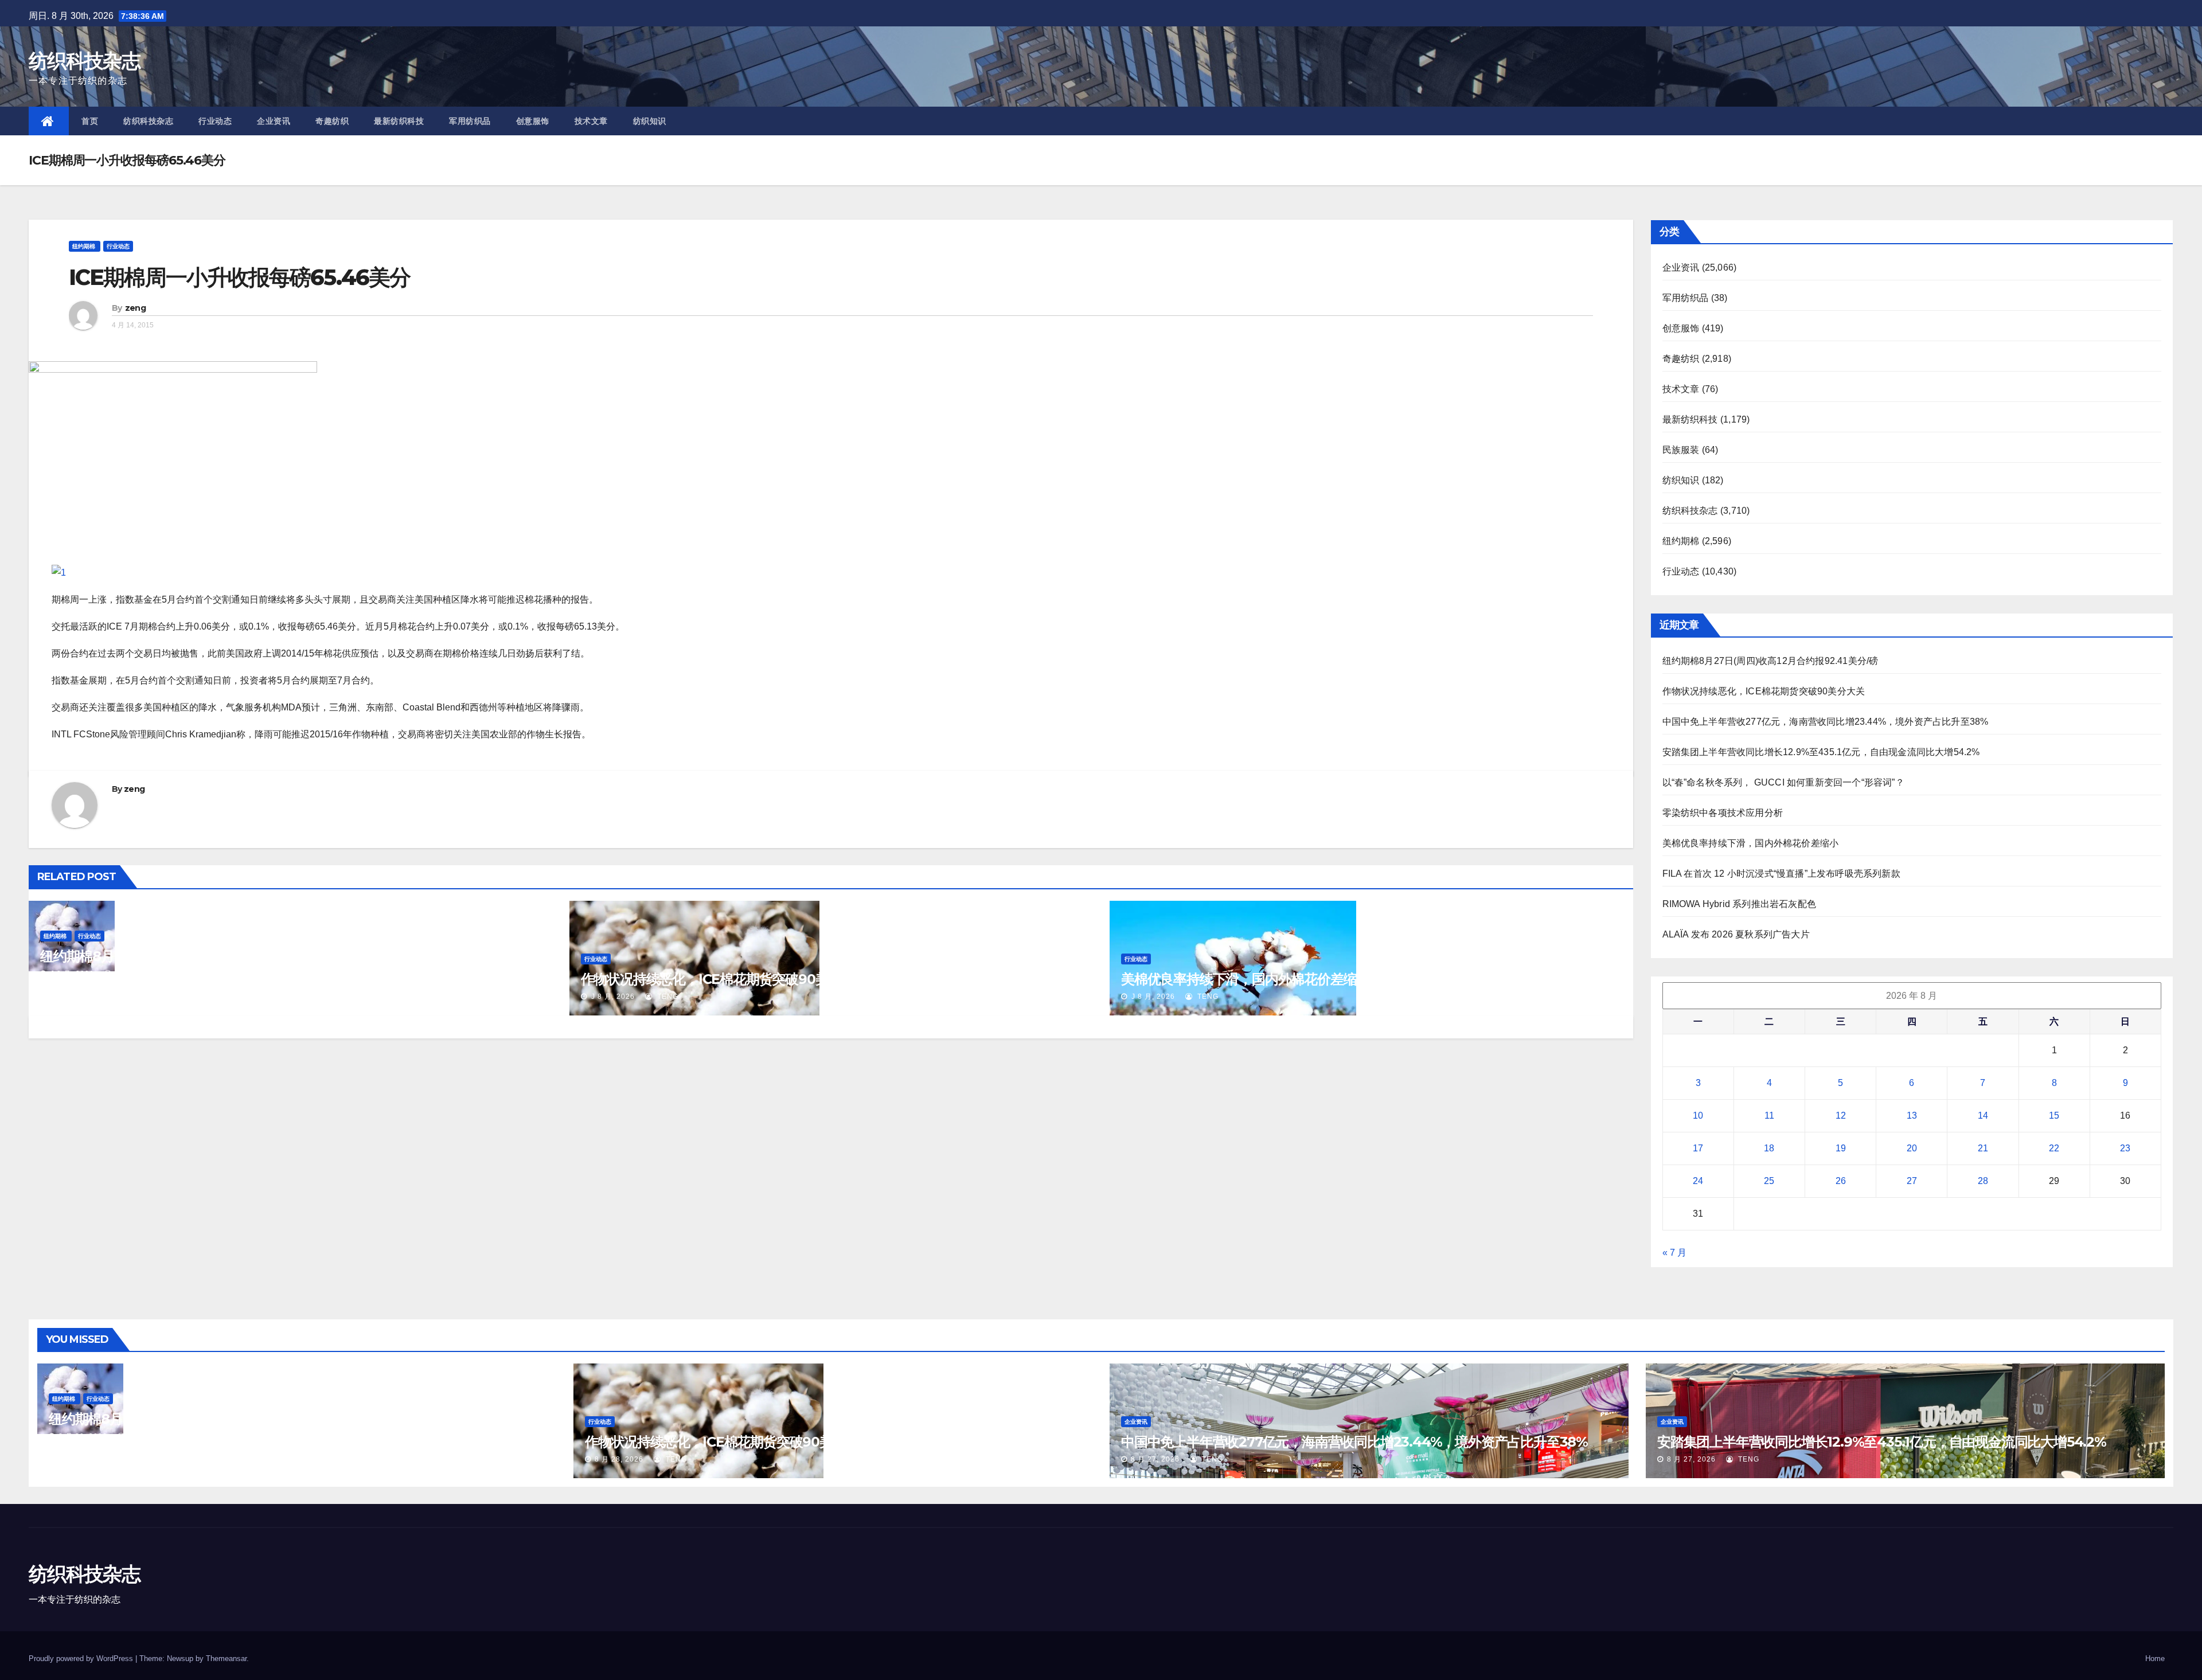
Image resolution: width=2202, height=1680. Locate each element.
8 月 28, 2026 (83, 1436)
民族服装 (1681, 450)
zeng (135, 308)
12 (1841, 1116)
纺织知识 (650, 121)
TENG (126, 974)
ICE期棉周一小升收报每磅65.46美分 (239, 277)
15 (2054, 1116)
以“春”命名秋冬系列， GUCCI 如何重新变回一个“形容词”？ (1783, 782)
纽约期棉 (85, 246)
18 (1769, 1148)
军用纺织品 (470, 121)
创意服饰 (533, 121)
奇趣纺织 (332, 121)
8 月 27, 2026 (1155, 1459)
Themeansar (226, 1658)
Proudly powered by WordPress (82, 1658)
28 (1983, 1181)
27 (1912, 1181)
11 (1769, 1116)
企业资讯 (274, 121)
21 (1983, 1148)
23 (2125, 1148)
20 (1912, 1148)
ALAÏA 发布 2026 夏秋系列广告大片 (1736, 934)
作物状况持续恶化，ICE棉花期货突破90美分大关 (724, 979)
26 (1841, 1181)
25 (1769, 1181)
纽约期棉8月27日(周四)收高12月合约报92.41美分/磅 (193, 956)
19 (1841, 1148)
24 (1698, 1181)
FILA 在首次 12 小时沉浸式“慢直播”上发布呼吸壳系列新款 (1781, 874)
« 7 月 (1674, 1253)
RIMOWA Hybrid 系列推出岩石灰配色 (1740, 904)
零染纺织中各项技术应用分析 (1723, 813)
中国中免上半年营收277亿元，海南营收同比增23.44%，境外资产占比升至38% (1826, 722)
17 (1698, 1148)
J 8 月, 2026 (71, 974)
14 (1983, 1116)
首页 (90, 121)
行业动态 (215, 121)
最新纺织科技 (399, 121)
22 (2054, 1148)
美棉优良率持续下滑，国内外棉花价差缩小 (1245, 979)
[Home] (49, 121)
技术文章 (591, 121)
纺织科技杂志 (84, 61)
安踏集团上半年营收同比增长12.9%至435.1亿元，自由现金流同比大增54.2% (1821, 752)
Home (2155, 1658)
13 (1912, 1116)
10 (1698, 1116)
